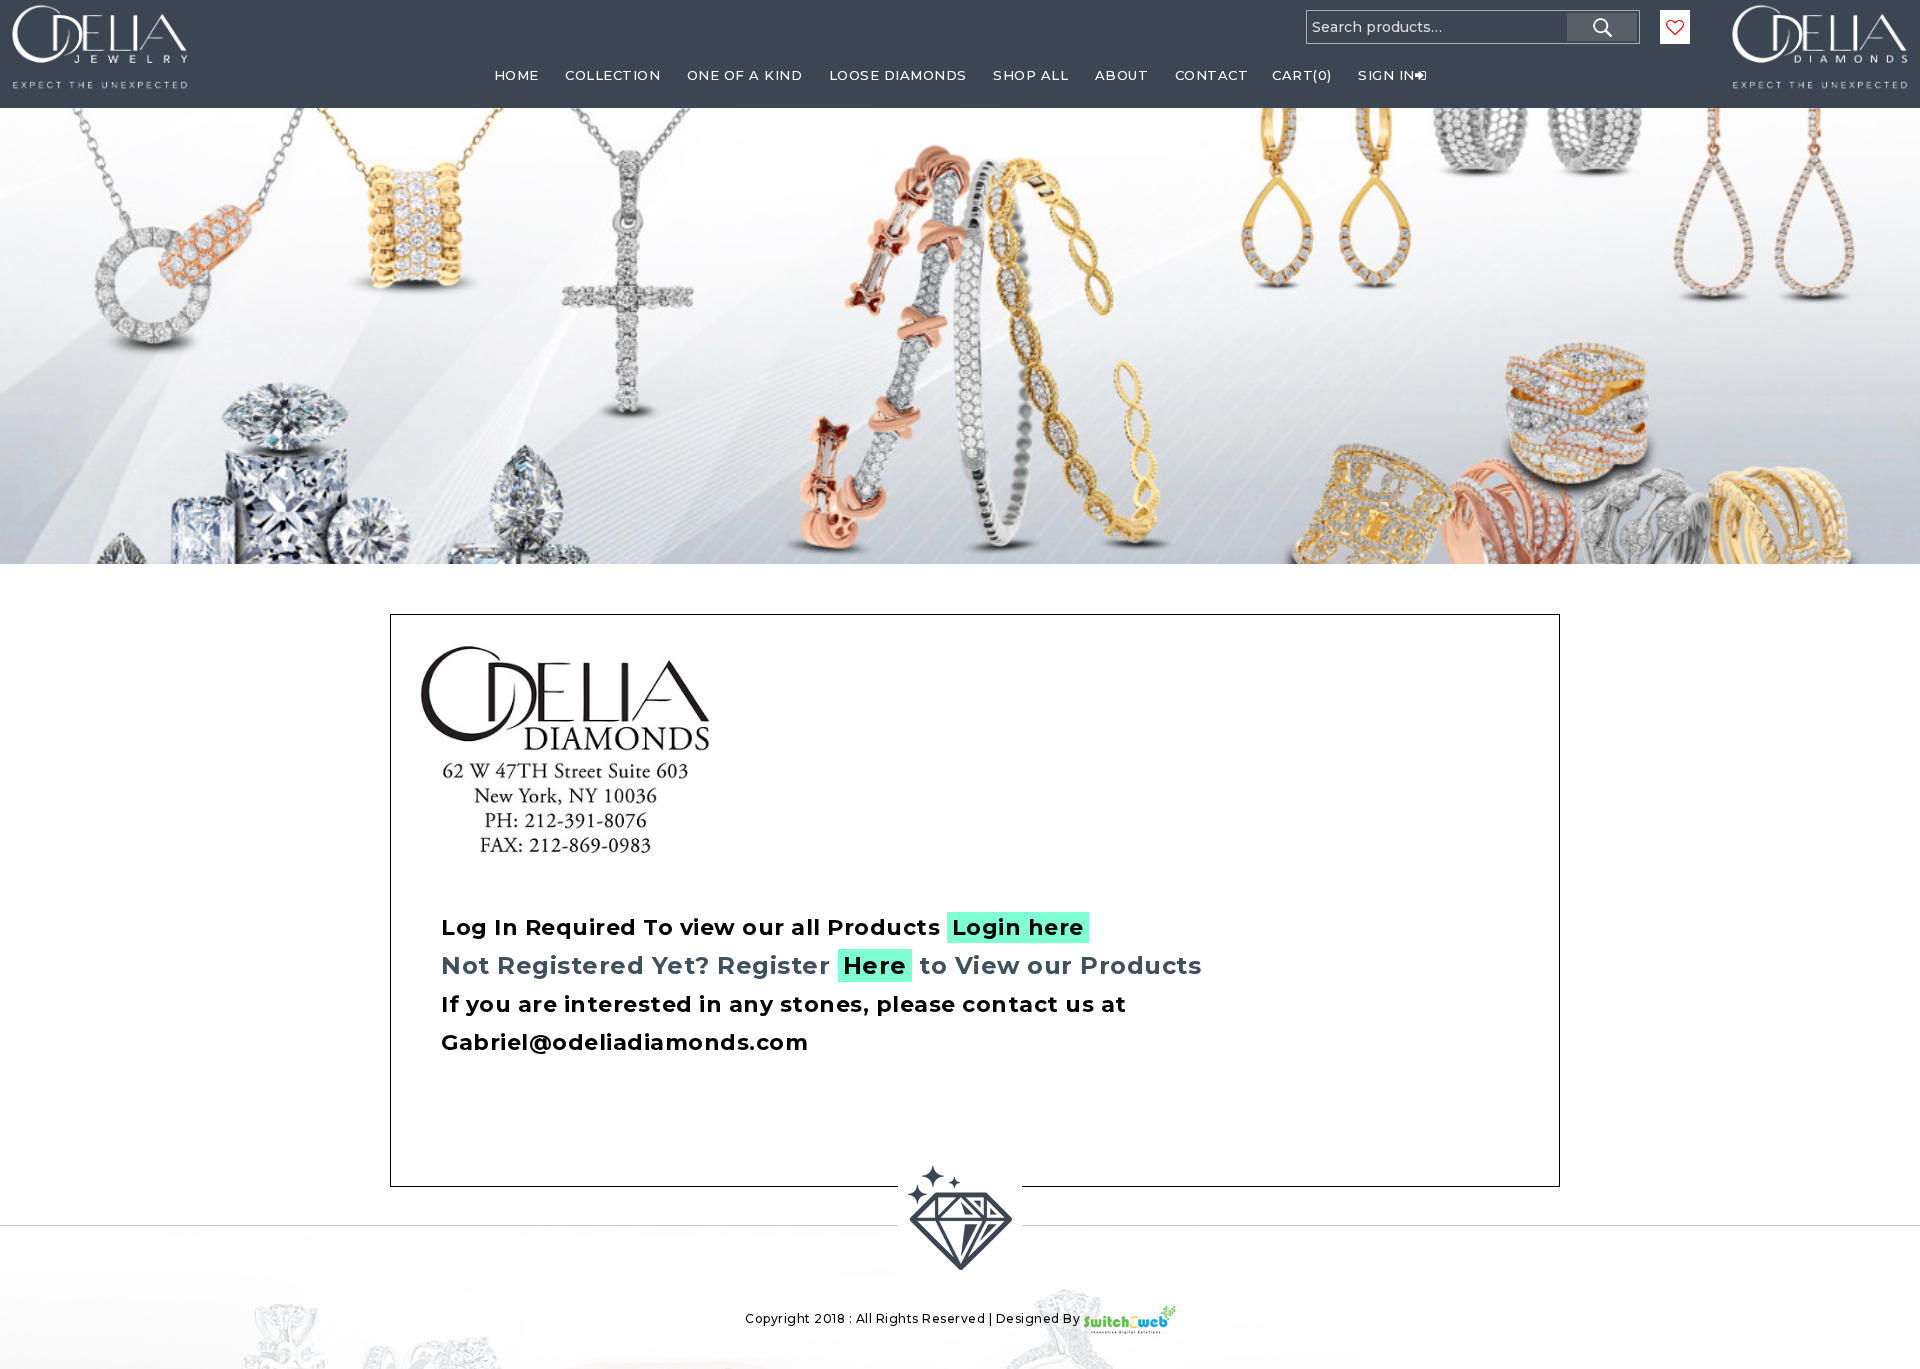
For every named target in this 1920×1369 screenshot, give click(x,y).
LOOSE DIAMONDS (898, 75)
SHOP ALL (1030, 75)
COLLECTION (612, 75)
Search (1602, 27)
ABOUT (1122, 75)
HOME (516, 75)
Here (875, 965)
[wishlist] (1675, 28)
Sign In (1386, 75)
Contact (1212, 75)
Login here (1018, 927)
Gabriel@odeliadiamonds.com (624, 1042)
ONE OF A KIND (745, 75)
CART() (1302, 75)
